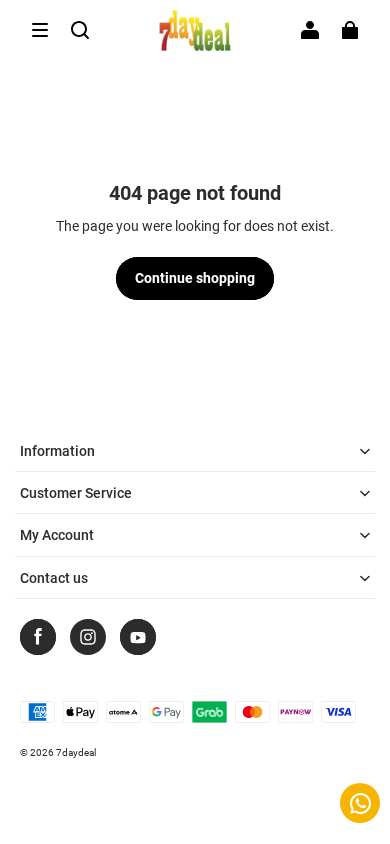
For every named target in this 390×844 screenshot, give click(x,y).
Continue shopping (195, 278)
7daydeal (76, 752)
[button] (40, 30)
